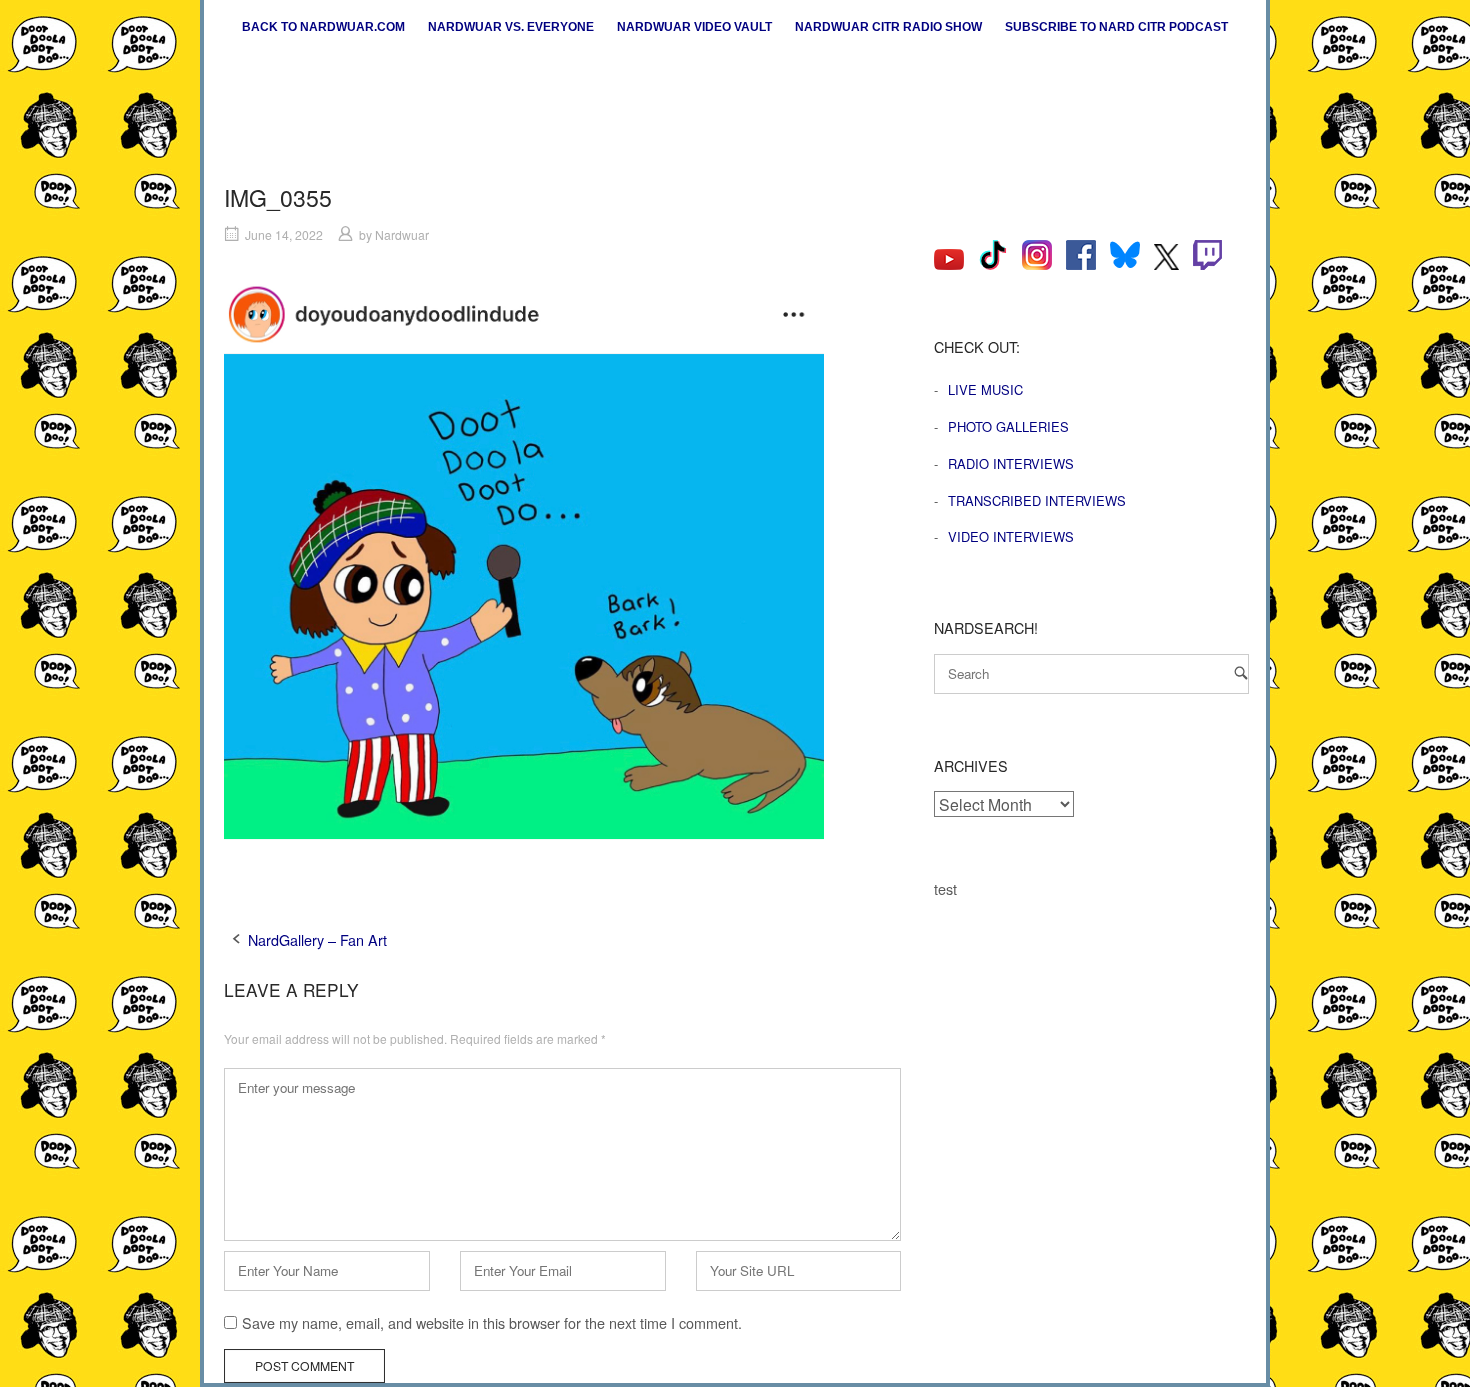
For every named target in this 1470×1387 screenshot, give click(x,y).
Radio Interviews (1011, 463)
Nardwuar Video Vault (694, 27)
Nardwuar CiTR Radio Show (888, 27)
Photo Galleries (1008, 426)
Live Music (985, 389)
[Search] (1241, 672)
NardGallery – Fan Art (317, 939)
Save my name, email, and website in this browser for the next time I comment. (492, 1322)
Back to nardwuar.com (323, 27)
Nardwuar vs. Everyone (511, 27)
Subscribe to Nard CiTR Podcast (1116, 27)
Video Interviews (1011, 536)
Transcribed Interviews (1037, 500)
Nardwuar (402, 234)
